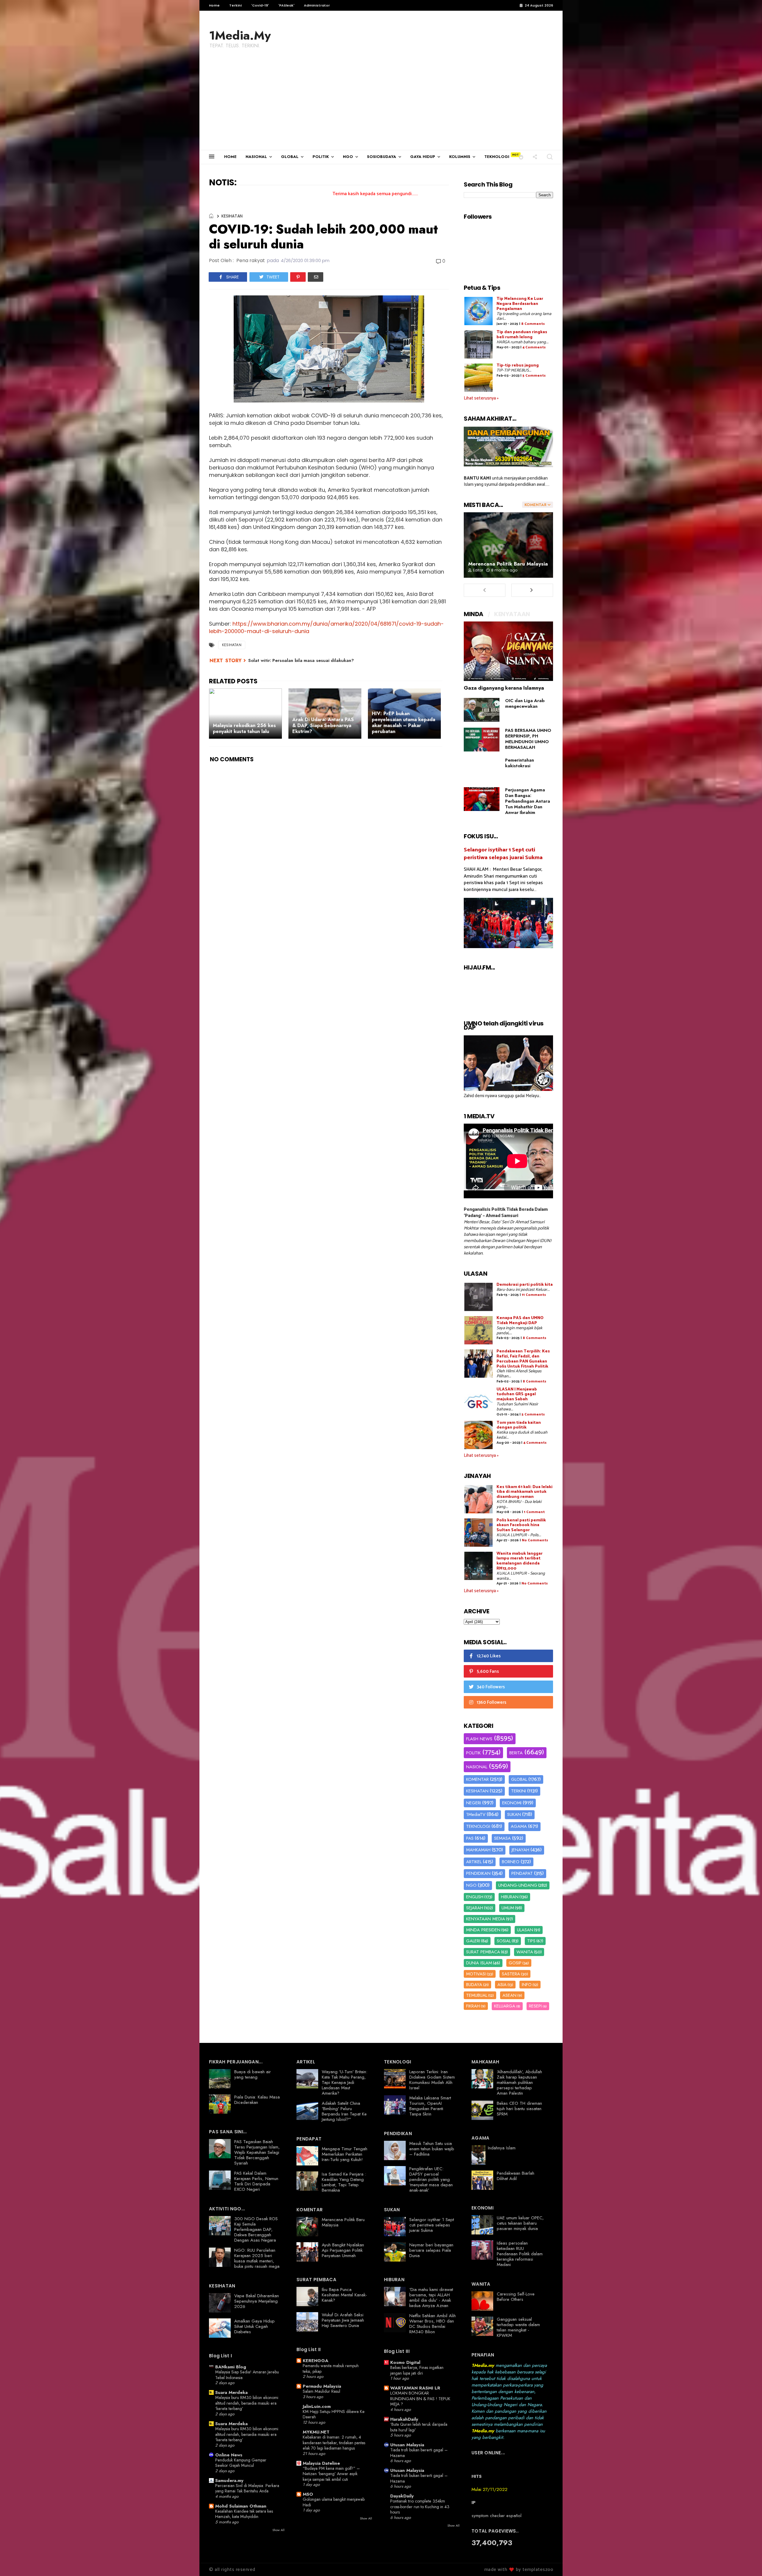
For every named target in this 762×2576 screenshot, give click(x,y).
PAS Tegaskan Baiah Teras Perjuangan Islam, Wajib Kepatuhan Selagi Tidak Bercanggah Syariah (257, 2152)
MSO (308, 2494)
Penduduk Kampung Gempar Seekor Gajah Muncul (241, 2463)
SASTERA (511, 1974)
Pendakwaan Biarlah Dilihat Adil (516, 2176)
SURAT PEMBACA (483, 1952)
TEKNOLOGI (497, 157)
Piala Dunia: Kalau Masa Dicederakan (257, 2100)
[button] (521, 157)
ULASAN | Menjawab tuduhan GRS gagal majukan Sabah (517, 1395)
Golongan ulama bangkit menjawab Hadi (334, 2502)
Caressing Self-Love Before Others (516, 2297)
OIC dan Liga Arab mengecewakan (525, 703)
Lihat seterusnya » (481, 398)
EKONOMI (512, 1803)
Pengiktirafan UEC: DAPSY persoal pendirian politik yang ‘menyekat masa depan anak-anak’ (431, 2179)
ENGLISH (475, 1897)
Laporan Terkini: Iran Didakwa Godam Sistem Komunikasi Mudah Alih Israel (432, 2080)
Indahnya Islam (502, 2148)
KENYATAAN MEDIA (486, 1919)
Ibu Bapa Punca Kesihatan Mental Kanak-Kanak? (344, 2295)
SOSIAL (504, 1941)
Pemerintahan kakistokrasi (520, 763)
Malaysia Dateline (321, 2463)
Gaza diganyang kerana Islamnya (504, 688)
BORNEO (511, 1862)
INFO (527, 1985)
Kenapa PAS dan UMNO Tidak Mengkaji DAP (520, 1321)
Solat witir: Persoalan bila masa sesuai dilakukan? (301, 660)
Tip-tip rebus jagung (518, 365)
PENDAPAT (522, 1873)
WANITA (525, 1952)
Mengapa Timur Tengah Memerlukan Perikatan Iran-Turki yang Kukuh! (345, 2154)
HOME (230, 157)
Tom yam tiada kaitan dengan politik (519, 1425)
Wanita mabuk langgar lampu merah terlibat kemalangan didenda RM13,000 (520, 1561)
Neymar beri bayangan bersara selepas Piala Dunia (431, 2250)
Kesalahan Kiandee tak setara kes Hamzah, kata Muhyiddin (244, 2514)
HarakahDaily (404, 2419)
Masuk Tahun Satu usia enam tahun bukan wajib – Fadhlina (432, 2149)
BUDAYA (474, 1985)
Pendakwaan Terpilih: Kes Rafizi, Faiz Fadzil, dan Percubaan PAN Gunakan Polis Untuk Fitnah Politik (523, 1359)
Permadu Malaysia (322, 2386)
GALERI (473, 1941)
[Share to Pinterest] (298, 277)
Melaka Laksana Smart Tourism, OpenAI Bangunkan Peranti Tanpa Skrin (430, 2106)
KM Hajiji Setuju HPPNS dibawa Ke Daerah (334, 2414)
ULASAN (525, 1930)
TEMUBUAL (477, 1995)
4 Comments (534, 347)
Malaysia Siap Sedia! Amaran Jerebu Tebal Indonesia (247, 2375)
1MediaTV (476, 1814)
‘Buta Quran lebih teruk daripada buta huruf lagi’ (419, 2427)
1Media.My (240, 35)
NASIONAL (256, 157)
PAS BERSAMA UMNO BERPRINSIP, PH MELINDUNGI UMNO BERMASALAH (528, 739)
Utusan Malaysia (407, 2445)
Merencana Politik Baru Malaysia (508, 564)
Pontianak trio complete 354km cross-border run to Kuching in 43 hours (420, 2507)
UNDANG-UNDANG (518, 1885)
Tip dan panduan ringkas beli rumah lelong (522, 335)
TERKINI (519, 1791)
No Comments (535, 1540)
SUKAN (514, 1814)
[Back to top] (747, 2562)
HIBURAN (510, 1897)
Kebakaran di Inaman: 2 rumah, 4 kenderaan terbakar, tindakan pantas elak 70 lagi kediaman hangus (334, 2443)
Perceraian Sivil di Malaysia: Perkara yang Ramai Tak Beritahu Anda (247, 2488)
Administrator (317, 5)
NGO (348, 157)
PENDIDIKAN (478, 1873)
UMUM (508, 1908)
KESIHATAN (232, 216)
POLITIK (321, 157)
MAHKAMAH (478, 1850)
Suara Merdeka (231, 2392)
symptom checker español (496, 2516)
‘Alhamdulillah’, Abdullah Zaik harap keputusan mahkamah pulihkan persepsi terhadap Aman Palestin (519, 2082)
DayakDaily (402, 2496)
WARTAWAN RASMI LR (415, 2388)
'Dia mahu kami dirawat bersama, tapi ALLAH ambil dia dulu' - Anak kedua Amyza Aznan (431, 2298)
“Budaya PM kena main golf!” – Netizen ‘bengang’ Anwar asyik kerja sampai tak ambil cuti (331, 2474)
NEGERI (474, 1803)
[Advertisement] (381, 105)
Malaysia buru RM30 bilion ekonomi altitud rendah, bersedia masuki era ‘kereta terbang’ (247, 2403)
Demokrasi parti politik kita (525, 1285)
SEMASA (502, 1838)
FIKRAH (473, 2006)
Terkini (235, 5)
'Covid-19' (260, 5)
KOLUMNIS (460, 157)
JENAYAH (520, 1850)
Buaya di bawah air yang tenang (253, 2074)
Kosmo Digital (405, 2362)
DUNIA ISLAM (479, 1963)
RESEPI (535, 2006)
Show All (278, 2530)
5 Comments (534, 376)
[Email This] (316, 277)
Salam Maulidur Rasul (321, 2391)
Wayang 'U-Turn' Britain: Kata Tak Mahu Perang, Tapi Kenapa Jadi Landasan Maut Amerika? (345, 2082)
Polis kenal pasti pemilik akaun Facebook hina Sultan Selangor (521, 1525)
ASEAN (509, 1995)
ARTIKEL (474, 1862)
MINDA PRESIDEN (483, 1930)
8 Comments (533, 324)
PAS (470, 1838)
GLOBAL (290, 157)
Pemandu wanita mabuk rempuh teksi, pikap (331, 2368)
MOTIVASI (476, 1974)
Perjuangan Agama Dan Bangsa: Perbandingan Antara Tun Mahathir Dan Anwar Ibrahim (528, 801)
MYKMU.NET (316, 2432)
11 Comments (534, 1295)
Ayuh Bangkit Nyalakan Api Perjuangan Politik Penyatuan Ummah (343, 2250)
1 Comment (534, 1512)
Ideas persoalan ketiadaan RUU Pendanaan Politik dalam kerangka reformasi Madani (520, 2254)
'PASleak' (286, 5)
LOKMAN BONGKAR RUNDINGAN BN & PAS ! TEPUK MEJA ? (420, 2399)
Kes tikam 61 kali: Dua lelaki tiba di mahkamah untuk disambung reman (524, 1492)
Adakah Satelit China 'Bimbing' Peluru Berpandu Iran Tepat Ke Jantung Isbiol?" (344, 2111)
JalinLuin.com (317, 2406)
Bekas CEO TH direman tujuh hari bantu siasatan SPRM (519, 2109)
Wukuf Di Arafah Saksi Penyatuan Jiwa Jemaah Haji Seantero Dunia (343, 2320)
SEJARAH (475, 1908)
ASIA (502, 1985)
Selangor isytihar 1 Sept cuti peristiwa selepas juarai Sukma (503, 854)
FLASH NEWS (479, 1739)
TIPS (531, 1941)
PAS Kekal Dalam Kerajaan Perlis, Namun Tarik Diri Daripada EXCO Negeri (256, 2181)
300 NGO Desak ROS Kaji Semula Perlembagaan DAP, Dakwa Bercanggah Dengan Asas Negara (256, 2229)
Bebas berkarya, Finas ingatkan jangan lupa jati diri (417, 2370)
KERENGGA (316, 2361)
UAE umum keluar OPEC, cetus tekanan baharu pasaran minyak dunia (520, 2223)
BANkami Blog (231, 2367)
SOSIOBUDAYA (382, 157)
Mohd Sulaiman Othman (241, 2506)
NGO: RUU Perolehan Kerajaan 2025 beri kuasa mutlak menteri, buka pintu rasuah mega (257, 2258)
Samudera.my (229, 2481)
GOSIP (515, 1963)
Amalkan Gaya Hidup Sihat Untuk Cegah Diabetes (254, 2326)
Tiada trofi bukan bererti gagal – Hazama (419, 2453)
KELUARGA (505, 2006)
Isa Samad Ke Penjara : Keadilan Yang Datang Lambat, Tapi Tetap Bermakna (344, 2182)
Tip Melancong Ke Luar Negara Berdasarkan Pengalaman (520, 304)
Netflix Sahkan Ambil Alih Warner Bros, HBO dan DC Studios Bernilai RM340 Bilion (432, 2324)
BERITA (516, 1753)
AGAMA (519, 1826)
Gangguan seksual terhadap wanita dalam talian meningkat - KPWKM (518, 2327)
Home (214, 5)
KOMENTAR (477, 1779)
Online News (229, 2455)
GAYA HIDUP (423, 157)
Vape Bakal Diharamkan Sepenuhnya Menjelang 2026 (257, 2301)
